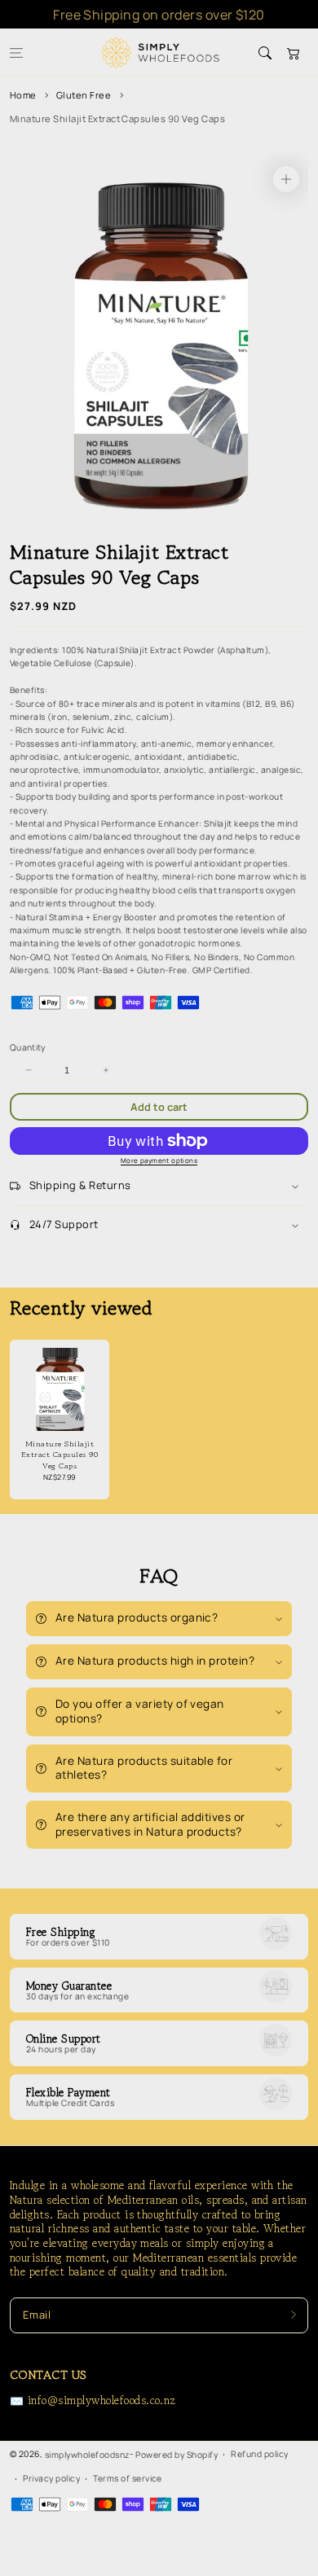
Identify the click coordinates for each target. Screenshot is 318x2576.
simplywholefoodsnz (88, 2455)
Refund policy (259, 2454)
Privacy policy (51, 2478)
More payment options (159, 1160)
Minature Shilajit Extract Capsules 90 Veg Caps (117, 118)
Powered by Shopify (177, 2455)
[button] (16, 53)
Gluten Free (84, 95)
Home (23, 95)
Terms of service (128, 2478)
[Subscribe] (294, 2315)
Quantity (28, 1047)
